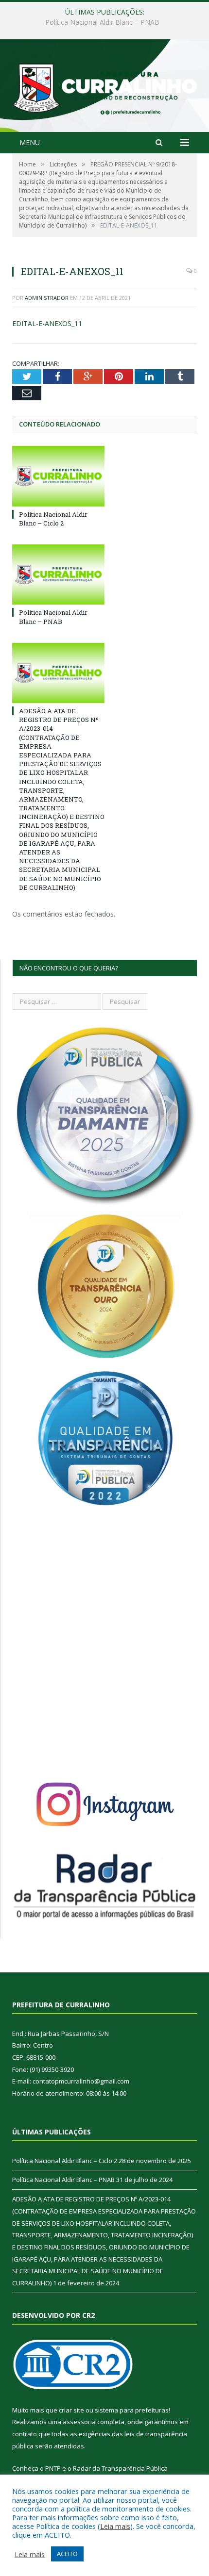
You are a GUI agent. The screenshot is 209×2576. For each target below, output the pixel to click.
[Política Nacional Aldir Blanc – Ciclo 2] (58, 476)
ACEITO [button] (67, 2554)
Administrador (47, 298)
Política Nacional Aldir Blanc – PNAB (102, 22)
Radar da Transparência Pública (120, 2468)
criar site (71, 2410)
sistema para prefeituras (132, 2410)
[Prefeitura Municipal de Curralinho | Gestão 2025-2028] (104, 87)
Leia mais (115, 2526)
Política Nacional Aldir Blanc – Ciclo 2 (53, 519)
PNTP (53, 2468)
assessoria (79, 2422)
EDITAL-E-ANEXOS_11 (47, 323)
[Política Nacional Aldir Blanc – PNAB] (58, 574)
